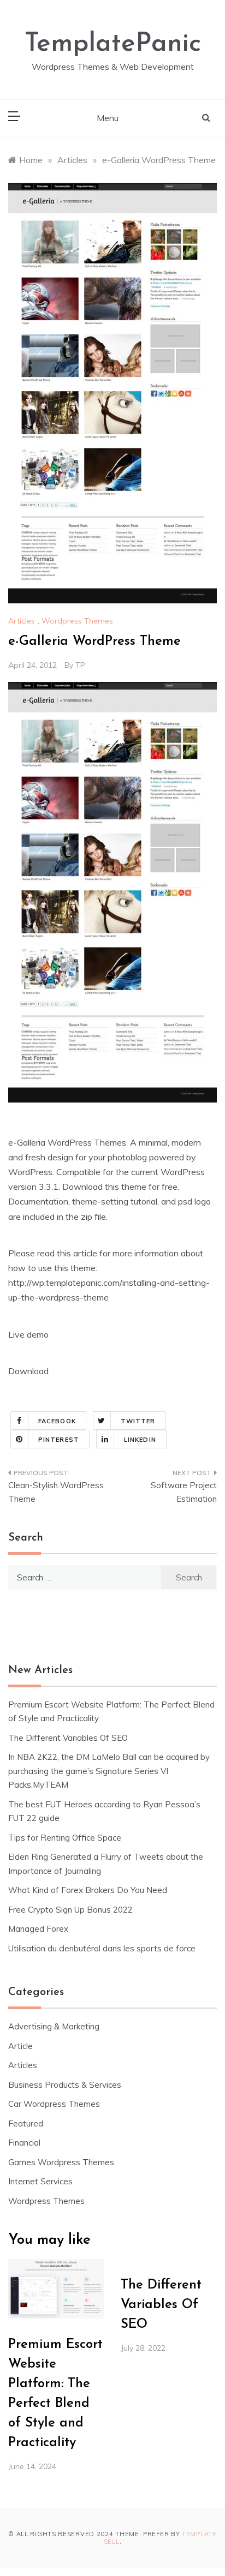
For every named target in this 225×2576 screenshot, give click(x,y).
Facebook (57, 1421)
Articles (22, 621)
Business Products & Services (65, 2085)
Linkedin (140, 1440)
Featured (26, 2123)
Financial (24, 2143)
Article (20, 2046)
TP (80, 665)
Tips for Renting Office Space (66, 1838)
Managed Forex (38, 1929)
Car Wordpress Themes (54, 2104)
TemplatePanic (113, 44)
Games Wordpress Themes (61, 2162)
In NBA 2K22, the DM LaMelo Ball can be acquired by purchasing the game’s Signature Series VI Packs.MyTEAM (109, 1771)
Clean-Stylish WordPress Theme (56, 1492)
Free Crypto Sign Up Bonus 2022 (70, 1910)
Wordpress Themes (77, 621)
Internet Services (40, 2181)
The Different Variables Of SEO (68, 1738)
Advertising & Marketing (54, 2026)
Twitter (138, 1421)
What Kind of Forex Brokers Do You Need (88, 1890)
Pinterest (59, 1440)
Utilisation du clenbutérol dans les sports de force (102, 1948)
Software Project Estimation (184, 1492)
